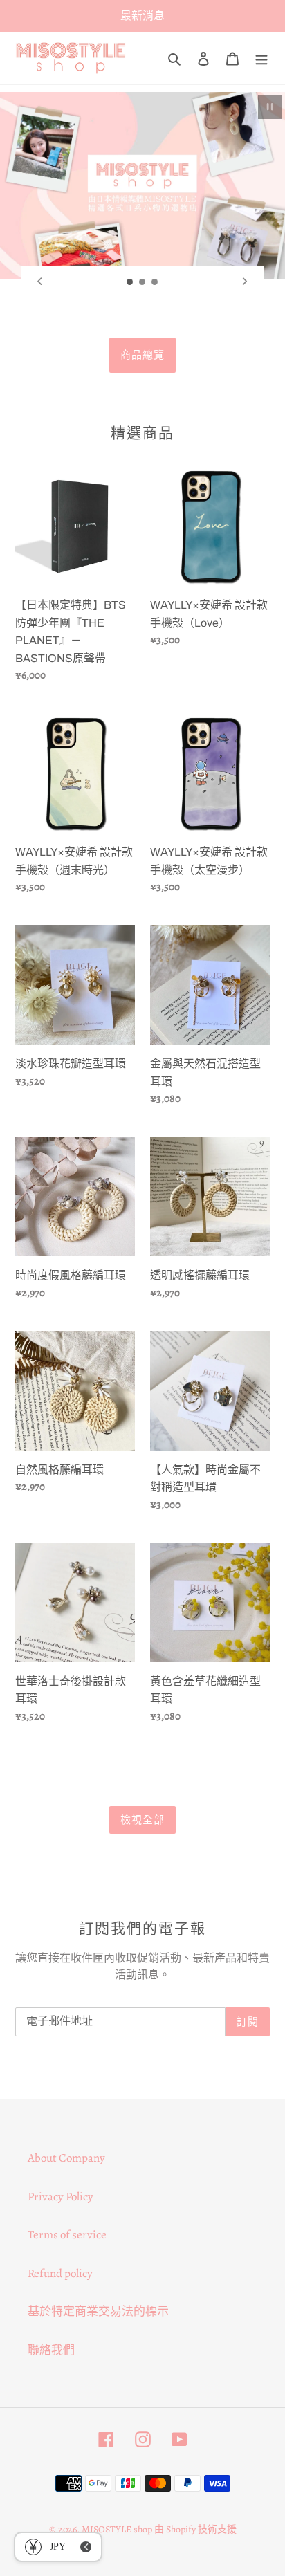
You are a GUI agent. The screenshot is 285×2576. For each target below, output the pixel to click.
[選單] (261, 58)
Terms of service (67, 2235)
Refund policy (60, 2273)
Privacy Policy (61, 2197)
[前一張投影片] (40, 282)
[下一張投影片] (245, 282)
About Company (66, 2158)
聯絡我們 (51, 2350)
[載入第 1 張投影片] (130, 282)
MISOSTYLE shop (117, 2529)
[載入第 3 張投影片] (155, 282)
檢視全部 (143, 1820)
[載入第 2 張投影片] (142, 282)
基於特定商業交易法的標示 (98, 2311)
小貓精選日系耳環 (142, 355)
